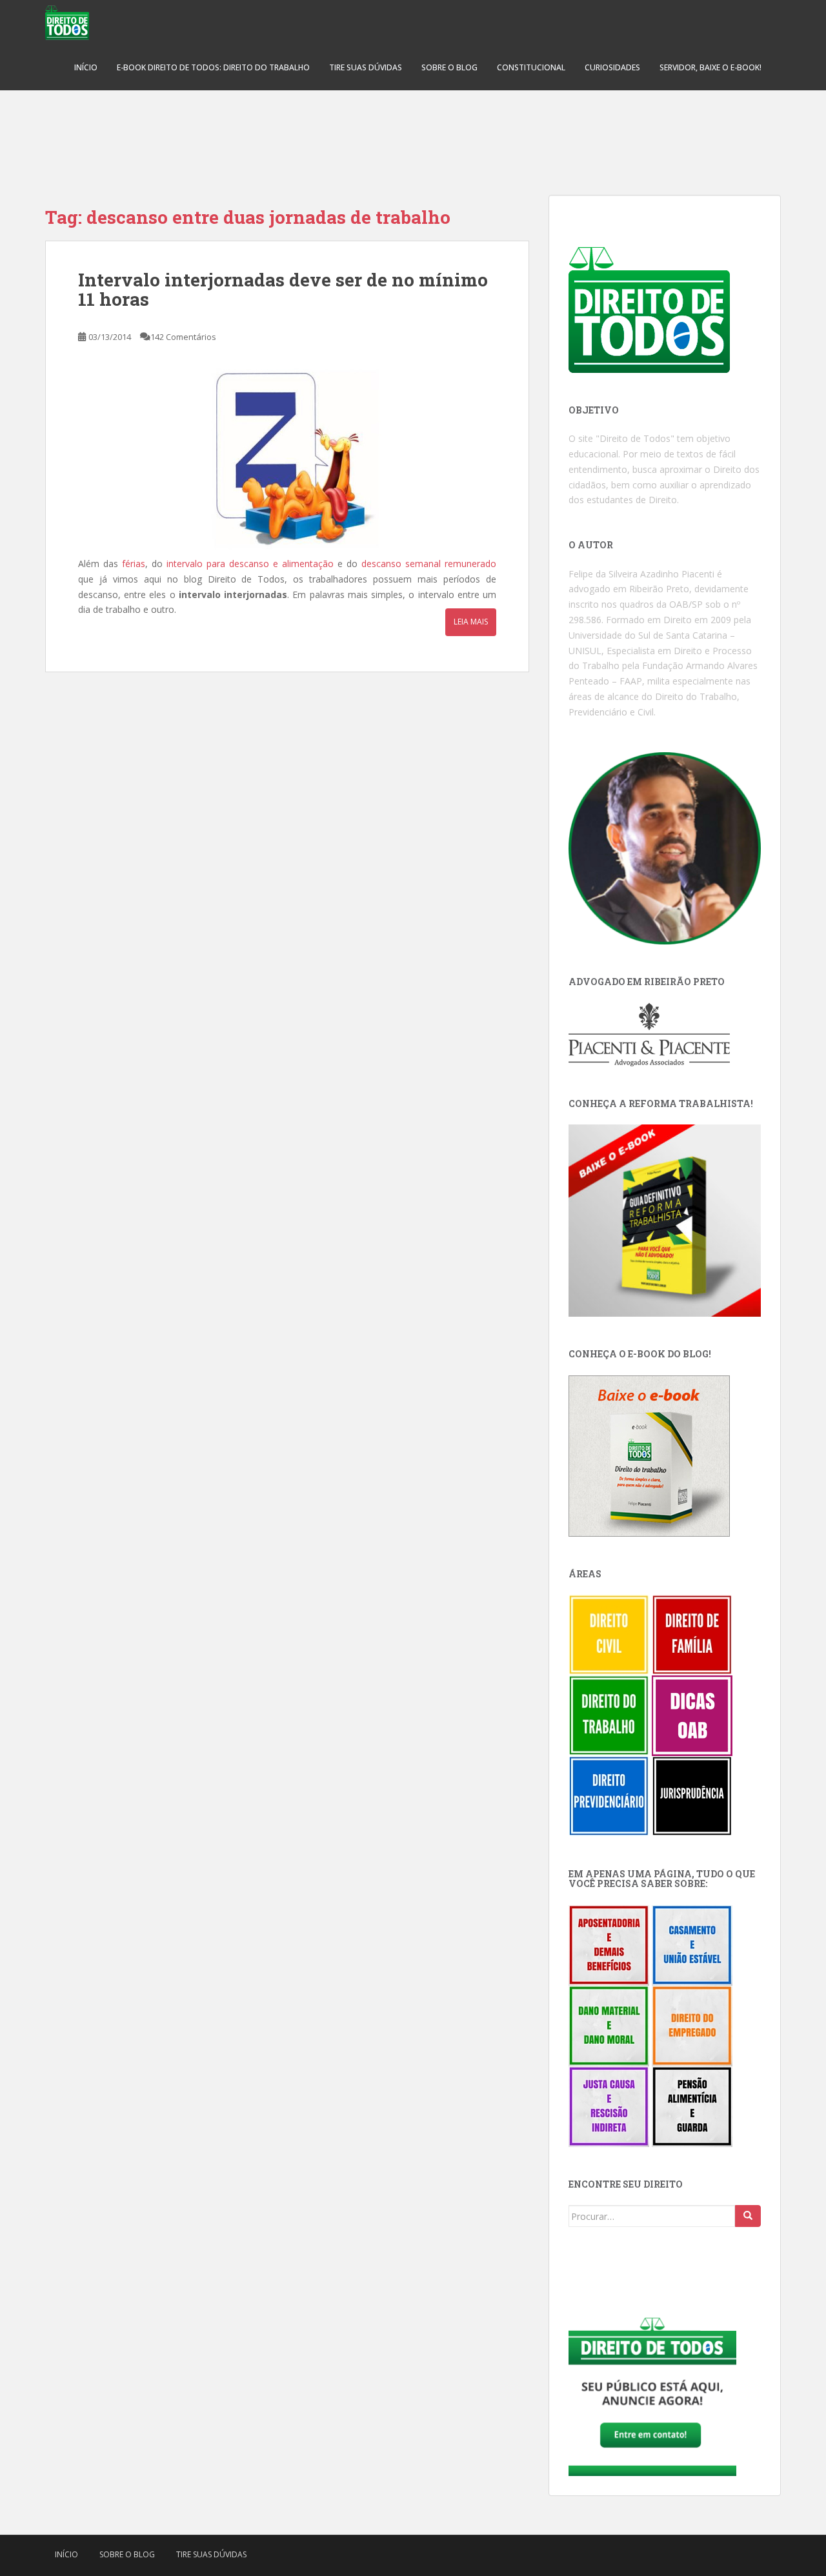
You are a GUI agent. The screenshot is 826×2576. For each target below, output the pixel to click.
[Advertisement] (413, 135)
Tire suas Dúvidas (366, 67)
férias (134, 564)
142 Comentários (183, 337)
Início (86, 67)
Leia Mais (471, 622)
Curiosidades (612, 67)
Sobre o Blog (449, 67)
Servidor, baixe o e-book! (710, 67)
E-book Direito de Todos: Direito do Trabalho (213, 67)
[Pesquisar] (748, 2216)
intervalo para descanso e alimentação (250, 564)
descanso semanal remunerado (429, 564)
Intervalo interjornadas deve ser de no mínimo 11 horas (283, 290)
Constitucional (531, 67)
